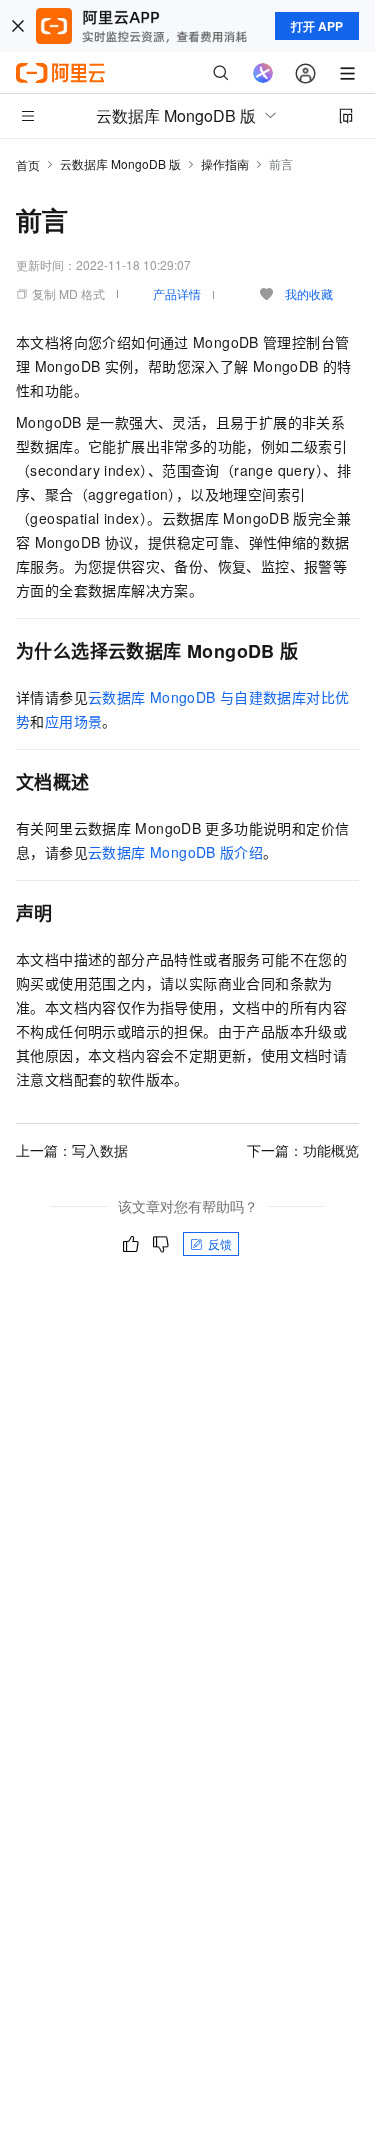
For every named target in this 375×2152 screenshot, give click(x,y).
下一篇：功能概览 (303, 1150)
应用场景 (74, 721)
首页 (28, 164)
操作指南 (225, 163)
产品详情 (177, 293)
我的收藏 (309, 293)
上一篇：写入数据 (72, 1150)
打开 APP (317, 26)
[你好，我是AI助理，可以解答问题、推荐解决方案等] (263, 73)
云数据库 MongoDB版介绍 (175, 852)
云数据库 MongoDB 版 (120, 163)
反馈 (220, 1243)
